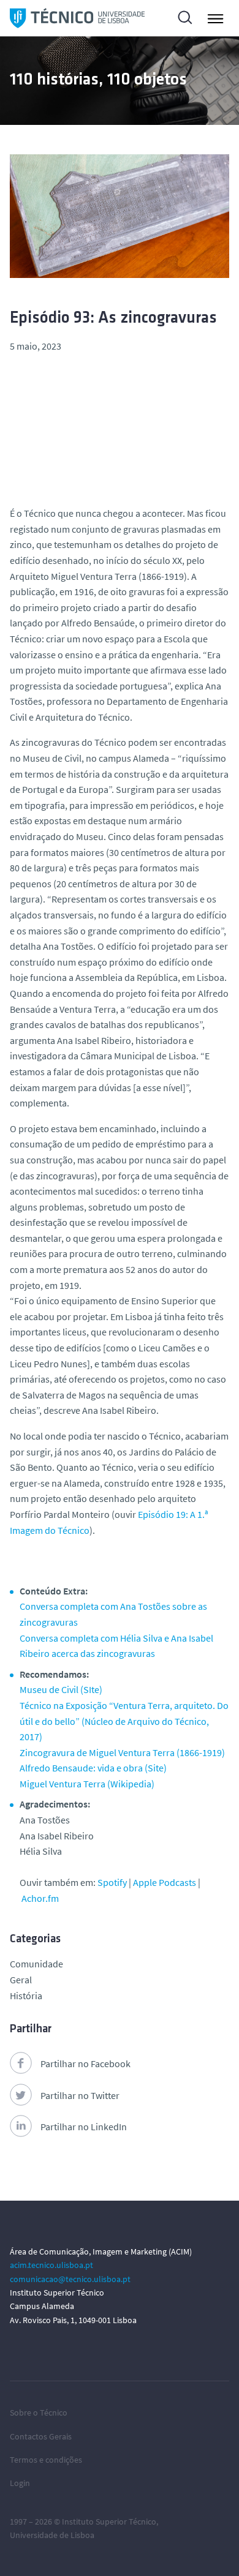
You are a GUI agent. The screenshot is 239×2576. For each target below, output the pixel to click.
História (26, 1996)
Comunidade (36, 1964)
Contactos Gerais (41, 2436)
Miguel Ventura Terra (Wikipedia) (87, 1784)
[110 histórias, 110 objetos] (77, 18)
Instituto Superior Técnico (109, 2522)
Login (20, 2483)
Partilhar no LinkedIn (84, 2127)
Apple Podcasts (165, 1882)
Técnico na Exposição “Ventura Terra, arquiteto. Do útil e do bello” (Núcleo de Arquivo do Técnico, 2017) (124, 1721)
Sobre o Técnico (39, 2413)
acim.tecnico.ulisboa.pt (51, 2265)
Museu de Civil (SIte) (61, 1689)
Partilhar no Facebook (85, 2063)
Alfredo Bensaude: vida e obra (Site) (93, 1768)
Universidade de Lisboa (52, 2535)
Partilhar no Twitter (80, 2095)
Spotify (112, 1882)
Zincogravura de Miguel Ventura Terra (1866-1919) (122, 1752)
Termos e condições (46, 2460)
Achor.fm (40, 1898)
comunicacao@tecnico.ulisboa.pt (70, 2279)
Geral (21, 1980)
